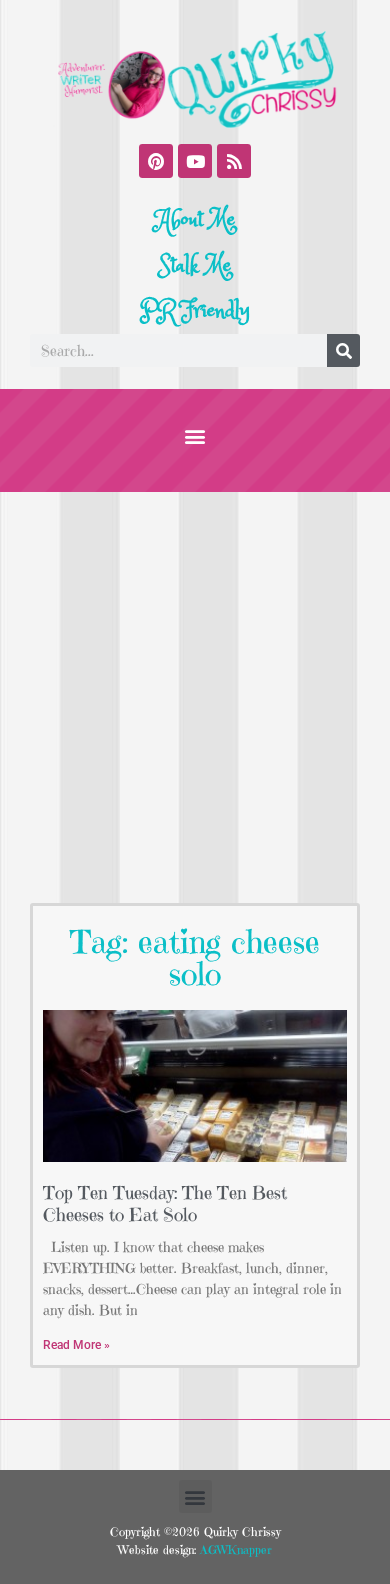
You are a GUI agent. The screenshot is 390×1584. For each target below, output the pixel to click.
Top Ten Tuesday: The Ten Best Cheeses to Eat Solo (165, 1203)
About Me (195, 220)
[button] (195, 435)
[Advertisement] (195, 697)
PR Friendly (195, 311)
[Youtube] (195, 161)
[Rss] (234, 161)
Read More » (76, 1345)
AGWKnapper (234, 1549)
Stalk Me (195, 266)
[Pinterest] (156, 161)
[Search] (343, 350)
